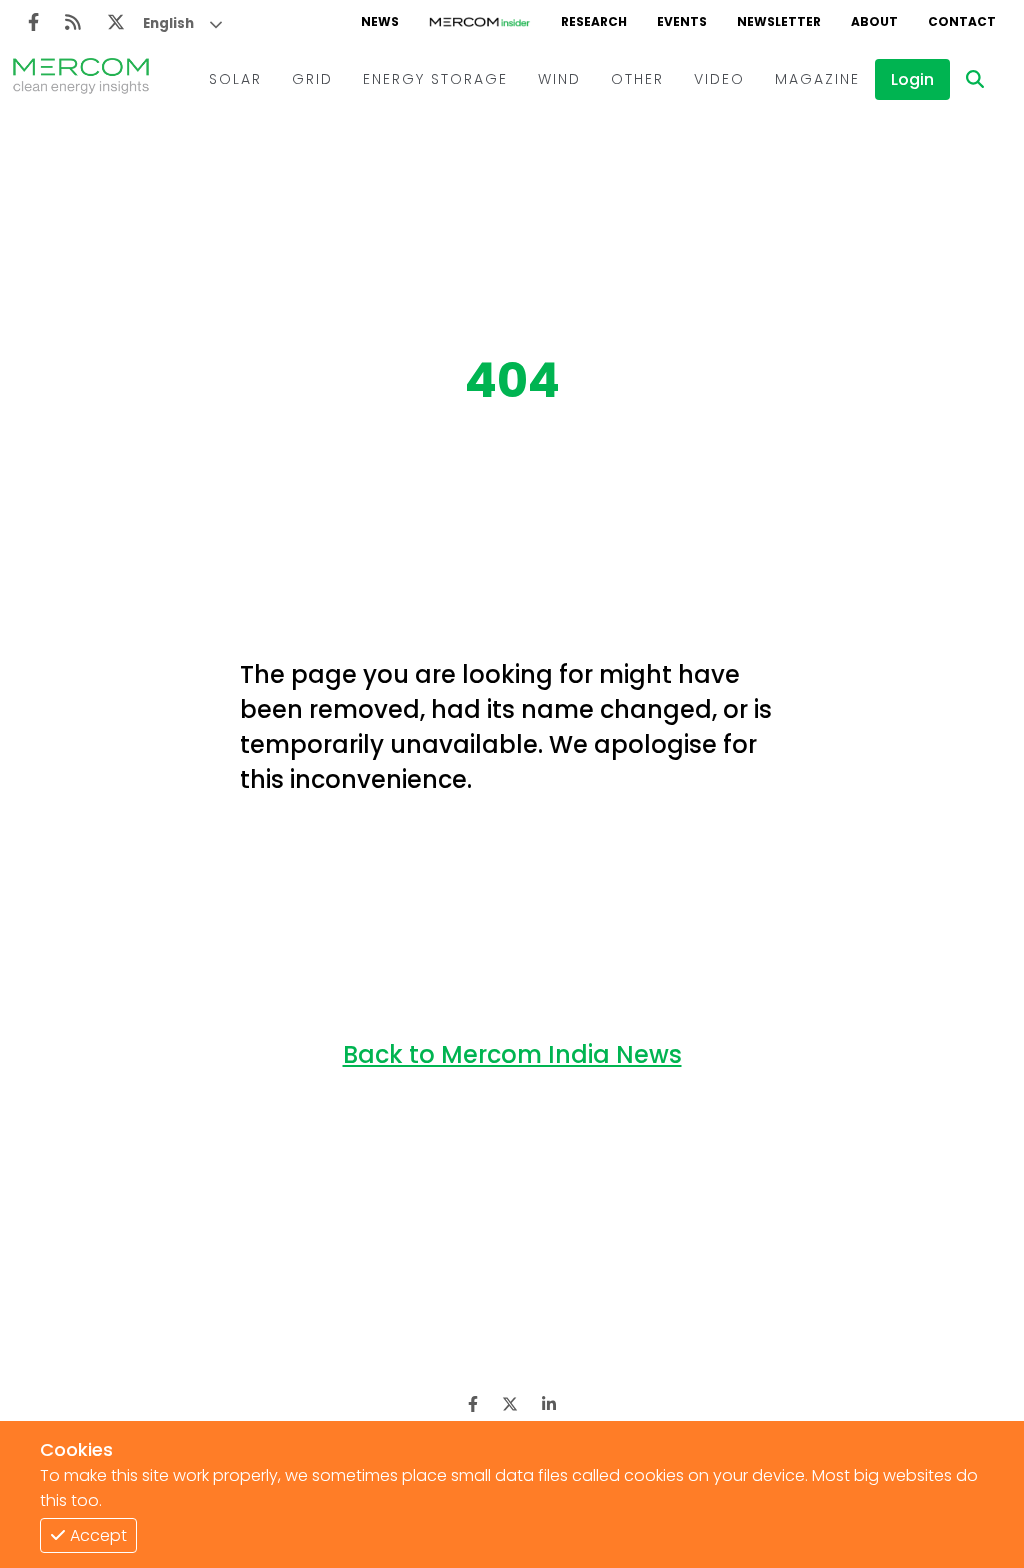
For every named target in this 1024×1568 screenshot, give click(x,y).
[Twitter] (116, 22)
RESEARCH (594, 21)
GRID (312, 79)
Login (912, 79)
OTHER (637, 79)
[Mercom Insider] (480, 22)
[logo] (81, 79)
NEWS (380, 21)
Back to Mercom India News (512, 1054)
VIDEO (719, 79)
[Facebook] (33, 22)
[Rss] (73, 22)
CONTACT (962, 21)
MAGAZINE (817, 79)
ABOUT (874, 21)
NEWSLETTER (779, 21)
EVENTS (682, 21)
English (168, 23)
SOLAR (235, 79)
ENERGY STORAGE (435, 79)
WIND (559, 79)
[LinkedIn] (549, 1404)
